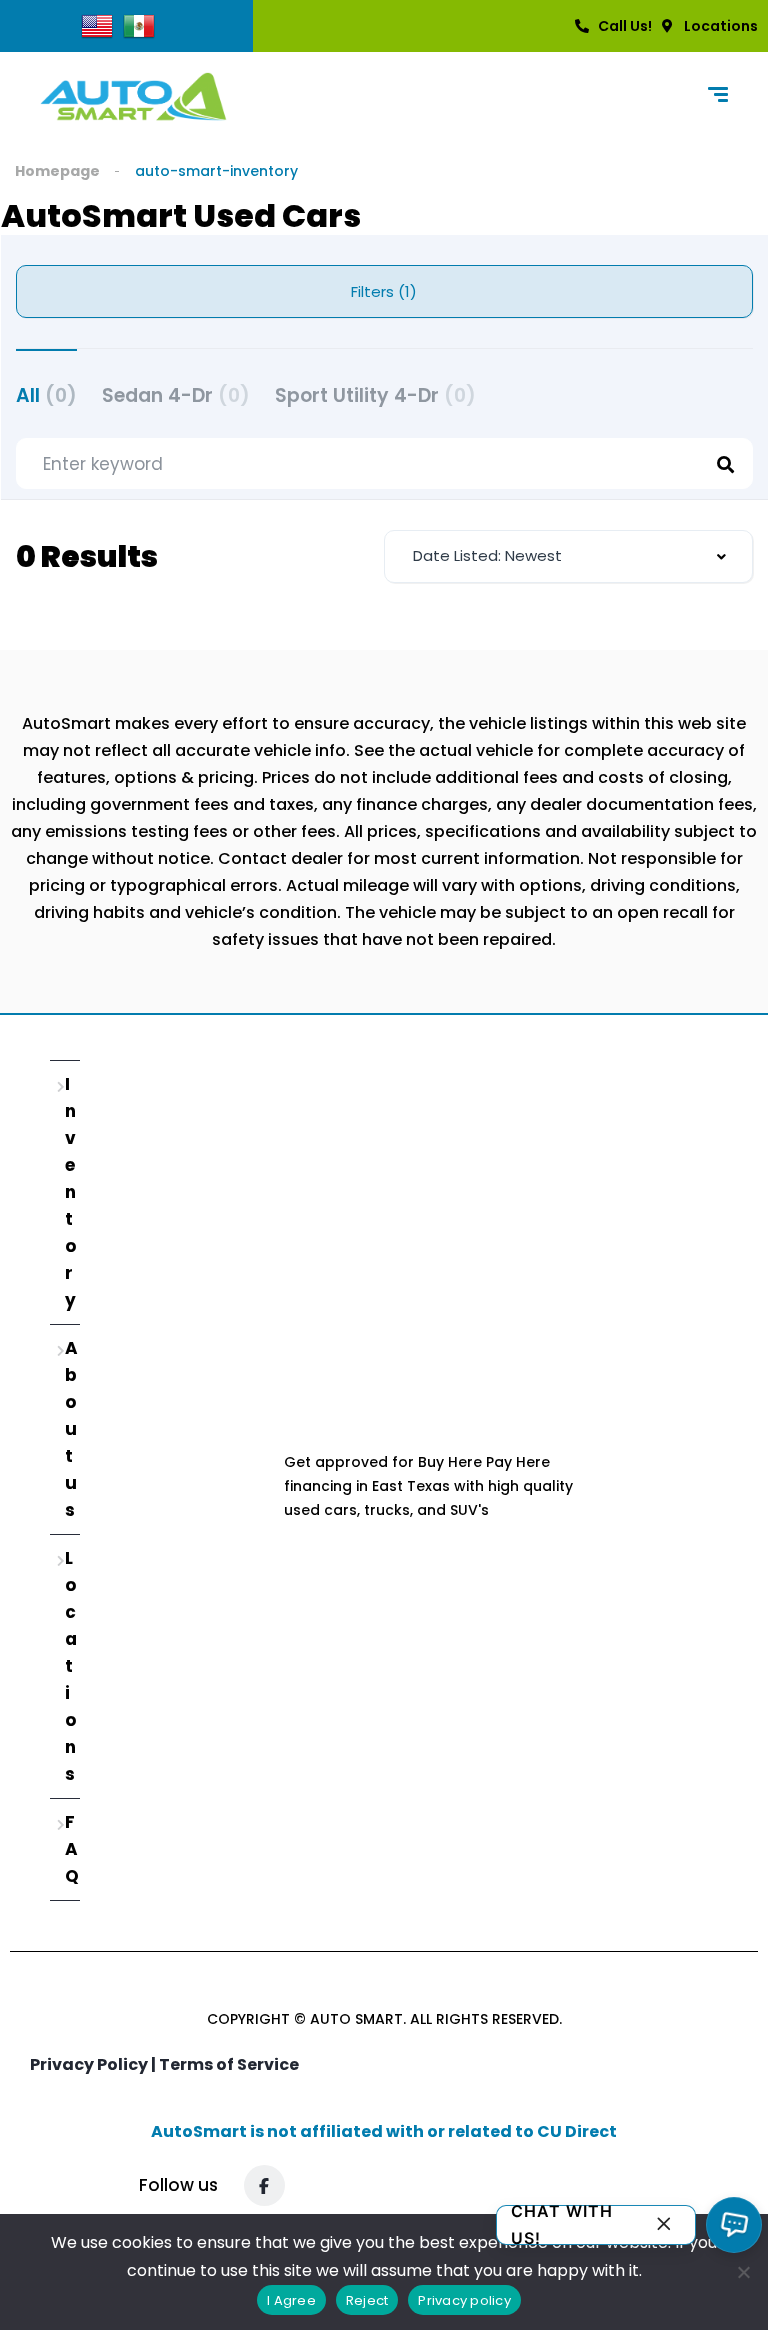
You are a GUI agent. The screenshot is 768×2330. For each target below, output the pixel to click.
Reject (367, 2300)
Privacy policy (464, 2300)
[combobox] (568, 556)
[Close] (664, 2225)
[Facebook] (264, 2185)
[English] (97, 25)
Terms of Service (229, 2064)
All (46, 395)
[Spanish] (139, 25)
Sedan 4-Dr (176, 395)
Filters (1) (384, 291)
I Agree (291, 2300)
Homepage (57, 171)
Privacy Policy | (94, 2064)
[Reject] (743, 2272)
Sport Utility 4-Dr (375, 395)
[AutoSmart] (134, 97)
